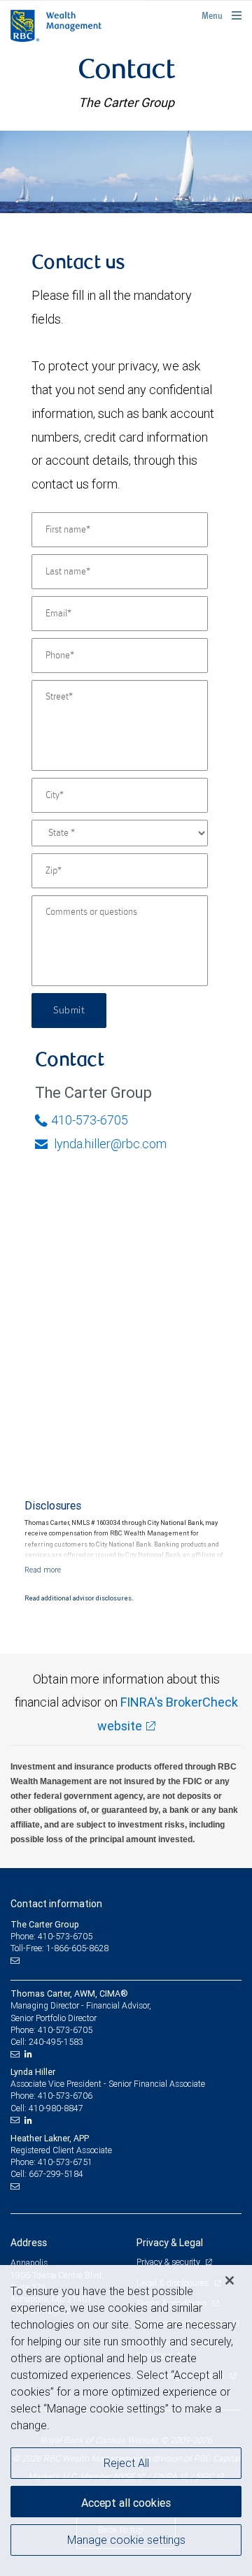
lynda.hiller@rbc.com (109, 1144)
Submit (69, 1011)
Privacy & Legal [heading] (170, 2243)
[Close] (230, 2280)
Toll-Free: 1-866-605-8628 (59, 1948)
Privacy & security (169, 2262)
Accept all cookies (126, 2503)
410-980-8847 (56, 2108)
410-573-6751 (65, 2162)
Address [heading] (29, 2243)
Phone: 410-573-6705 (51, 1936)
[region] (126, 2421)
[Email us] (16, 1960)
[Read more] (43, 1570)
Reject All (126, 2463)
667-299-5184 (56, 2174)
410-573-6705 (90, 1120)
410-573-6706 (65, 2096)
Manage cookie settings (126, 2540)
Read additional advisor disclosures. (79, 1598)
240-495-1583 (56, 2042)
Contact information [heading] (56, 1904)
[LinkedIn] (30, 2054)
